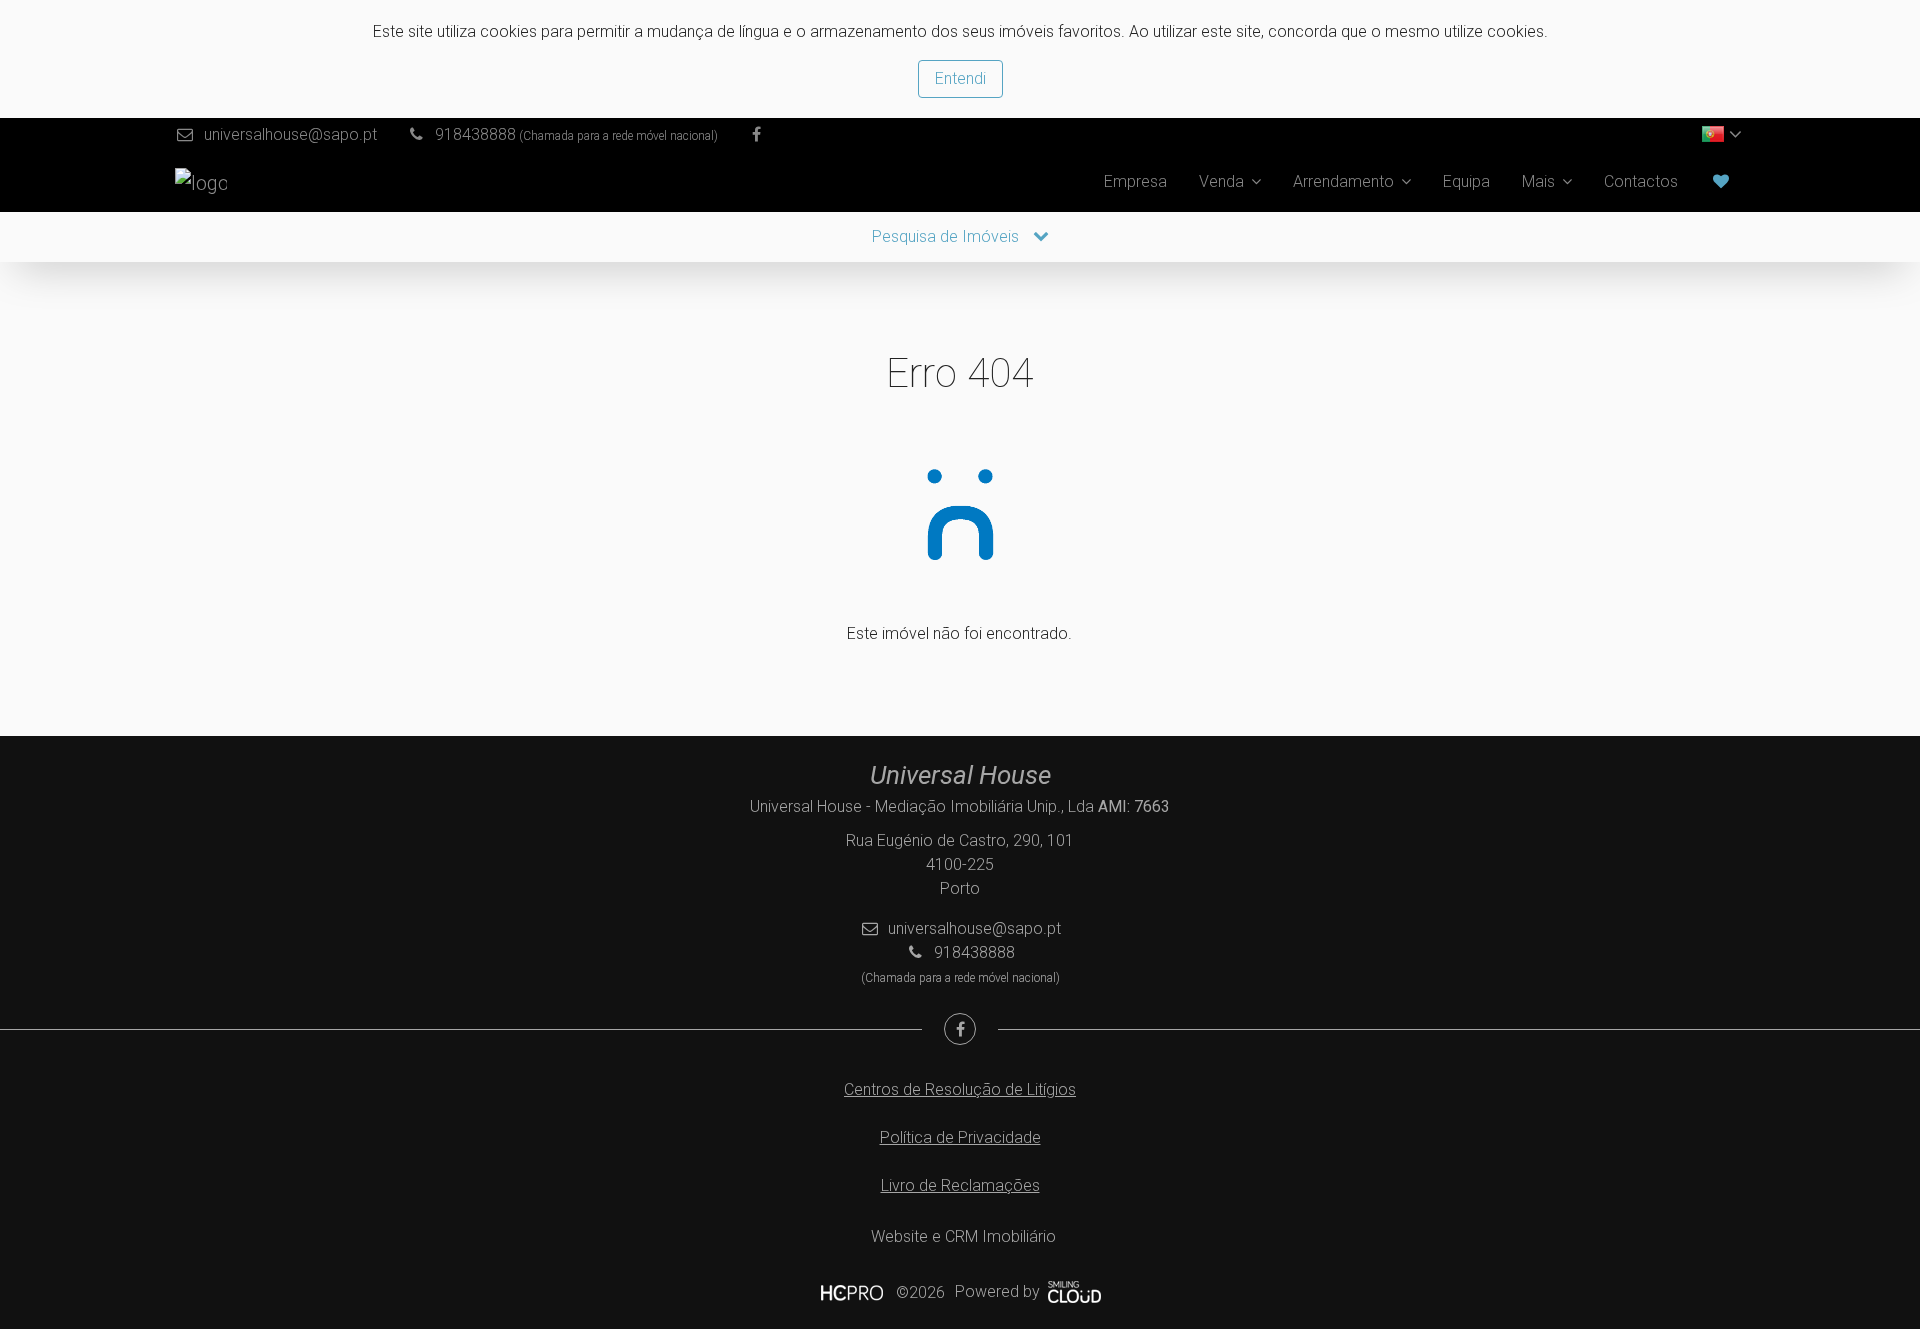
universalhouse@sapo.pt (290, 134)
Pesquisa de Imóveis (947, 236)
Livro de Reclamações (960, 1185)
